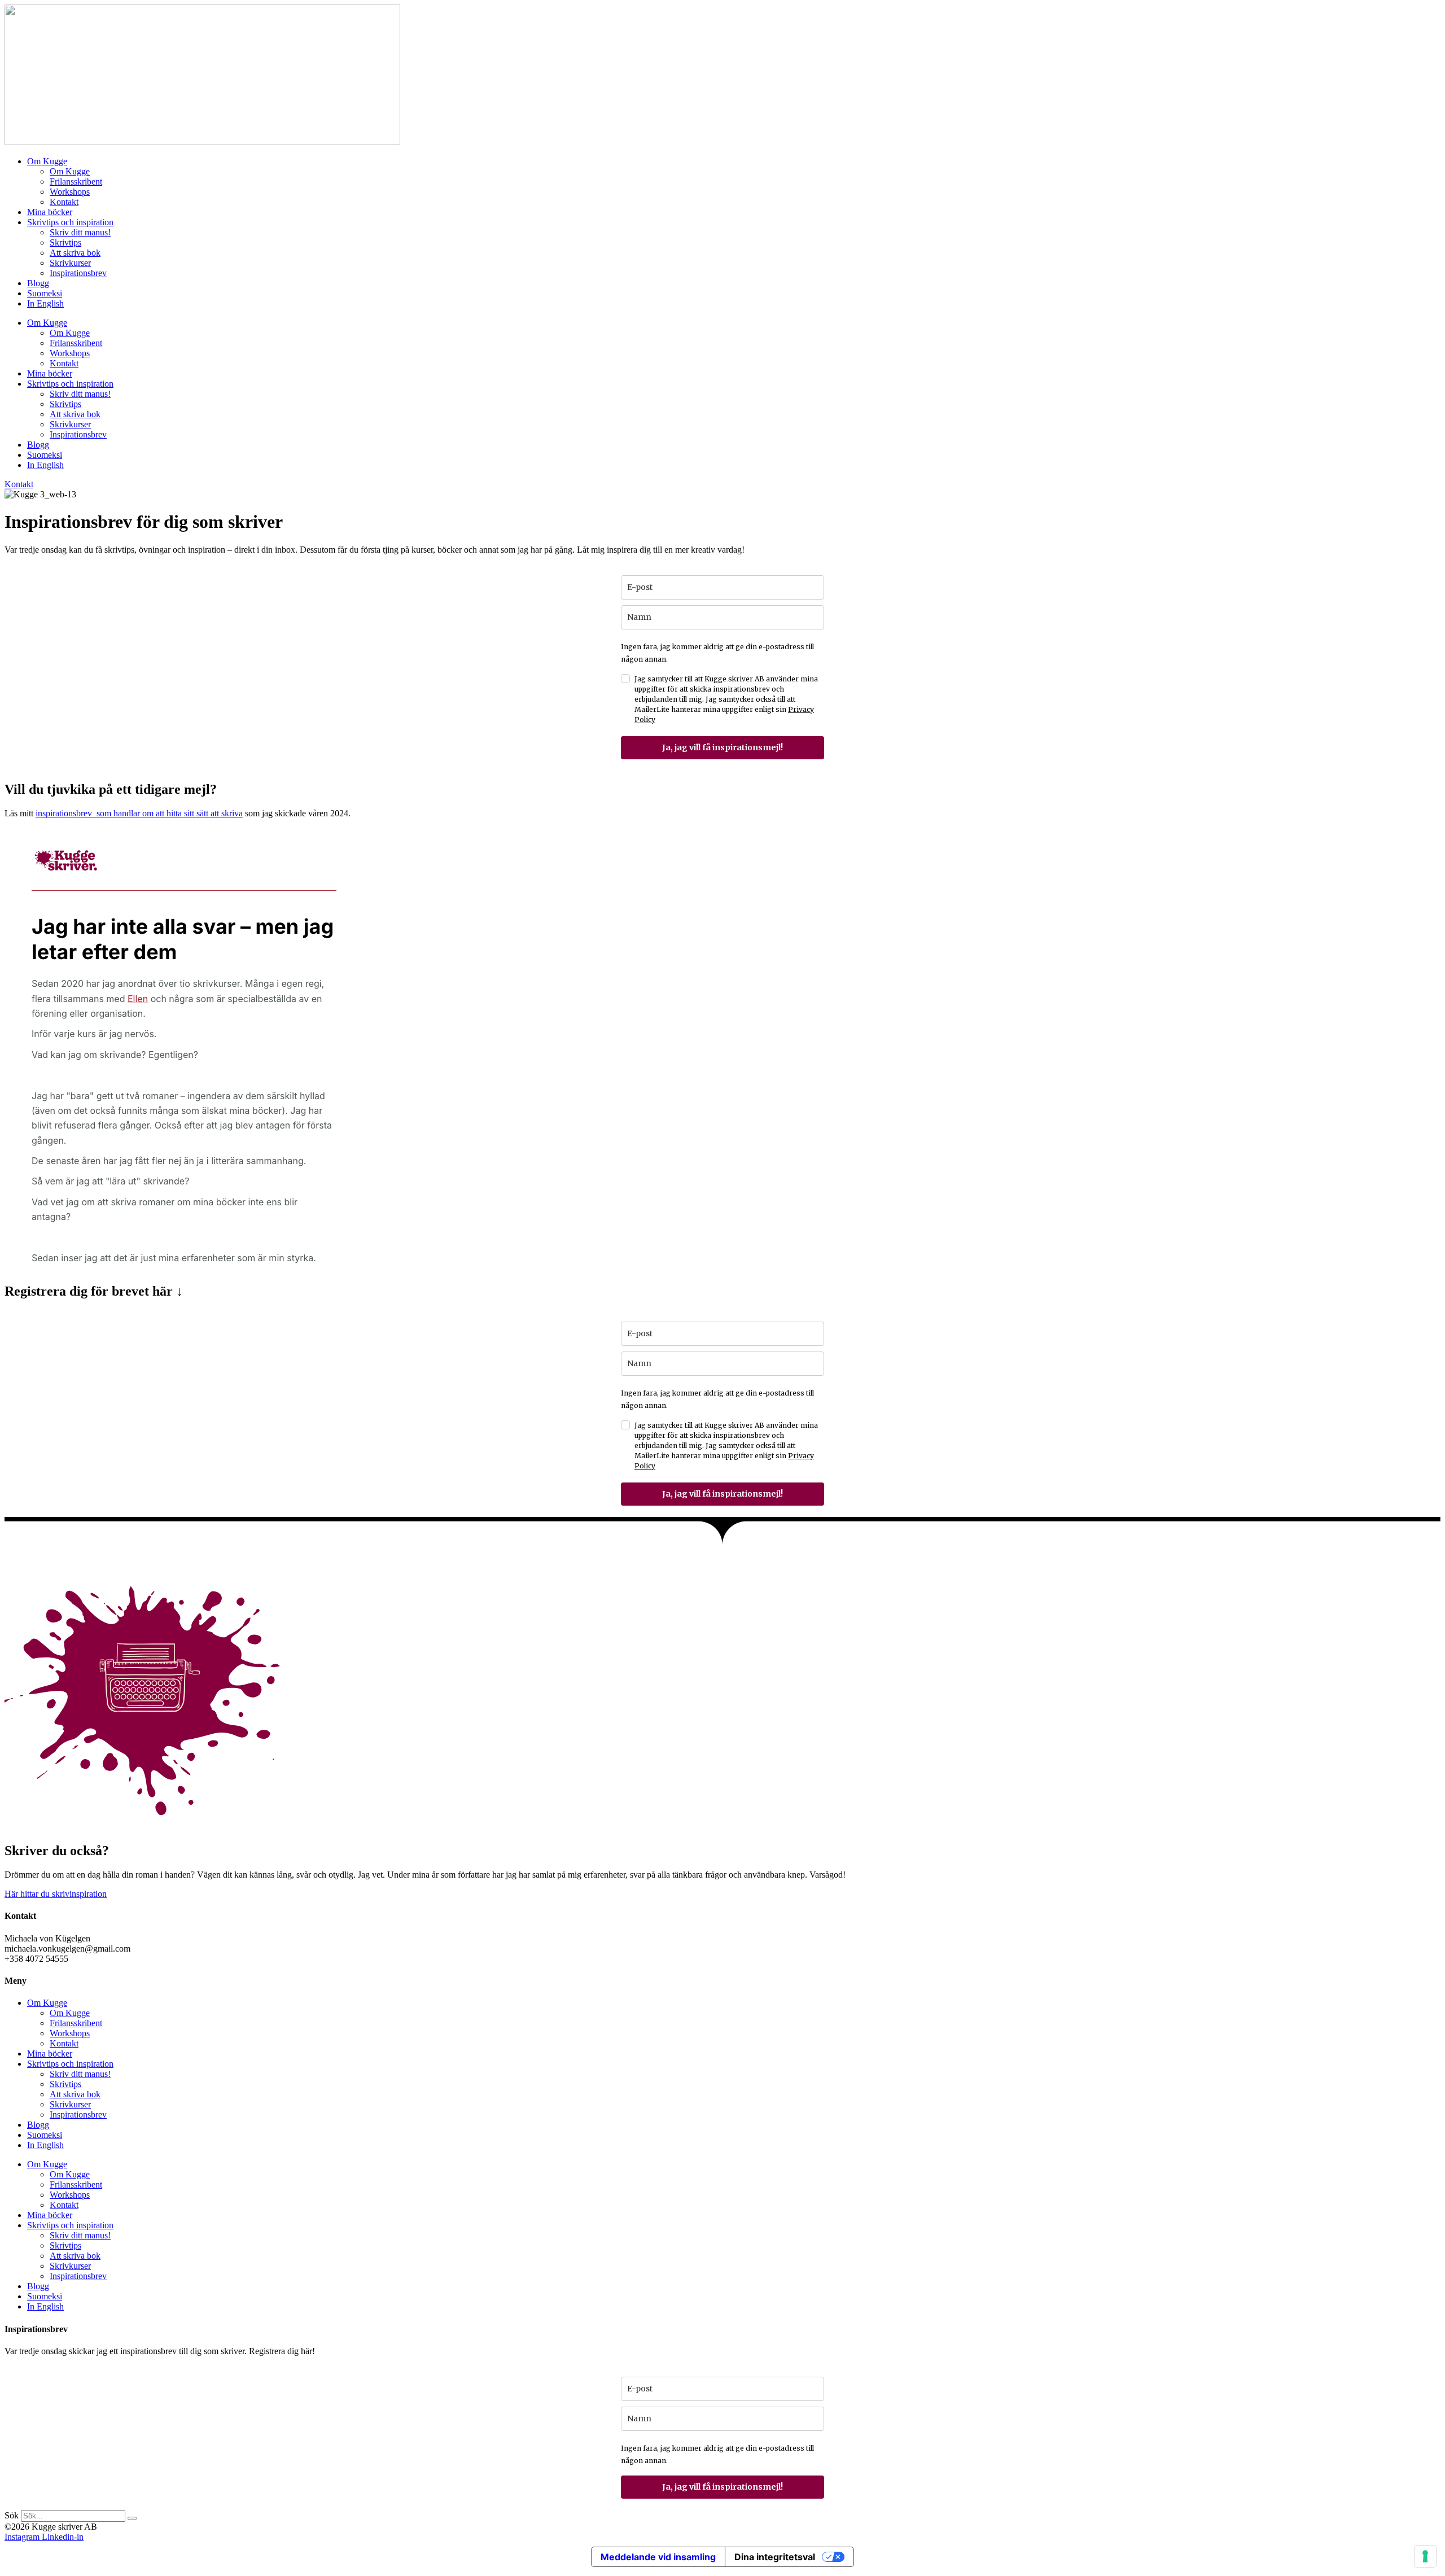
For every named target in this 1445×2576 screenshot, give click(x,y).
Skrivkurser (70, 263)
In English (45, 303)
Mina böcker (50, 212)
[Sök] (132, 2518)
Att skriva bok (75, 253)
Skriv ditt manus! (80, 232)
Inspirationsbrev (78, 273)
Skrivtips (65, 242)
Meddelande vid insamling (658, 2557)
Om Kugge (47, 161)
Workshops (70, 192)
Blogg (38, 283)
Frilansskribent (76, 181)
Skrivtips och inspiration (70, 222)
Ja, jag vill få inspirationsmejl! (722, 747)
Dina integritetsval (775, 2557)
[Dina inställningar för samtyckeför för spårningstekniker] (1425, 2556)
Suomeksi (45, 293)
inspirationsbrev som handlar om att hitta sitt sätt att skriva (139, 813)
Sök (12, 2515)
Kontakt (64, 202)
